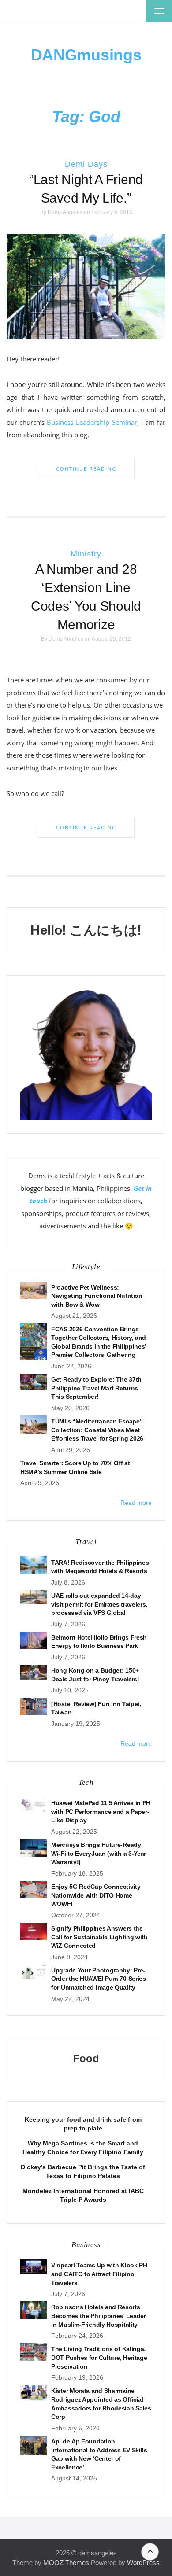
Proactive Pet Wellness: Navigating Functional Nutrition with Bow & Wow (97, 1296)
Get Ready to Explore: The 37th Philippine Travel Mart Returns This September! (96, 1388)
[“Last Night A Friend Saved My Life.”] (86, 286)
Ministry (86, 554)
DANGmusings (86, 55)
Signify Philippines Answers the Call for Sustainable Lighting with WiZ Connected (99, 1937)
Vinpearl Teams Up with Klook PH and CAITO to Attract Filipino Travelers (99, 2274)
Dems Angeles (65, 212)
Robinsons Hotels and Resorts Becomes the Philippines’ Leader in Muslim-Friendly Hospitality (99, 2316)
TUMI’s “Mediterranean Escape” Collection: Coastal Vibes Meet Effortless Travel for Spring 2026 (97, 1430)
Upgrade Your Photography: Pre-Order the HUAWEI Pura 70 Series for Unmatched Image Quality (99, 1979)
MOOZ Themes (66, 2563)
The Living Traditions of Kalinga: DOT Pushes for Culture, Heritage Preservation (99, 2357)
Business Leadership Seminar (92, 422)
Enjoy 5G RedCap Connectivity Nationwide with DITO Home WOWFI (96, 1895)
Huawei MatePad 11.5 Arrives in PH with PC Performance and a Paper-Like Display (101, 1811)
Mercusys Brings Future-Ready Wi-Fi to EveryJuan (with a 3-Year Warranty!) (99, 1853)
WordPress (143, 2563)
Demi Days (86, 164)
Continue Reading (86, 469)
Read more (136, 1503)
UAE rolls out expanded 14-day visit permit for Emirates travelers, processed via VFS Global (99, 1604)
